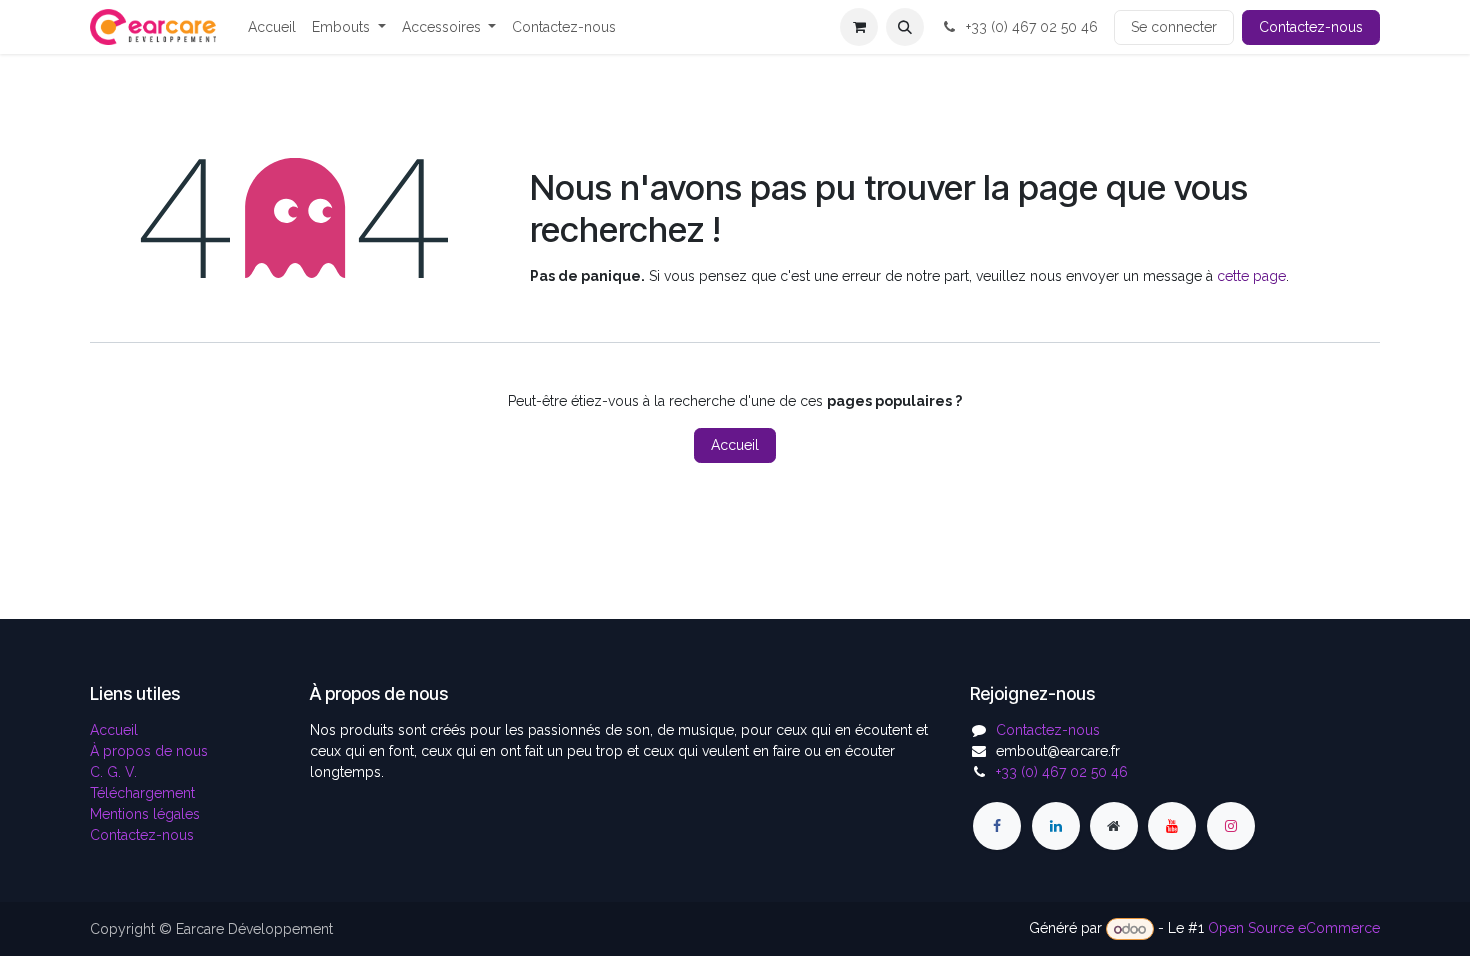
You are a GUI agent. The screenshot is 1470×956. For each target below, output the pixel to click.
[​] (997, 826)
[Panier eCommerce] (859, 27)
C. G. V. (113, 772)
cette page (1251, 276)
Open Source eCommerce (1294, 929)
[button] (905, 27)
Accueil (735, 445)
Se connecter (1174, 27)
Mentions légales (145, 814)
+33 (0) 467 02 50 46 (1030, 27)
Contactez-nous (1311, 27)
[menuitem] (272, 27)
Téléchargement (142, 793)
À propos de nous (149, 751)
